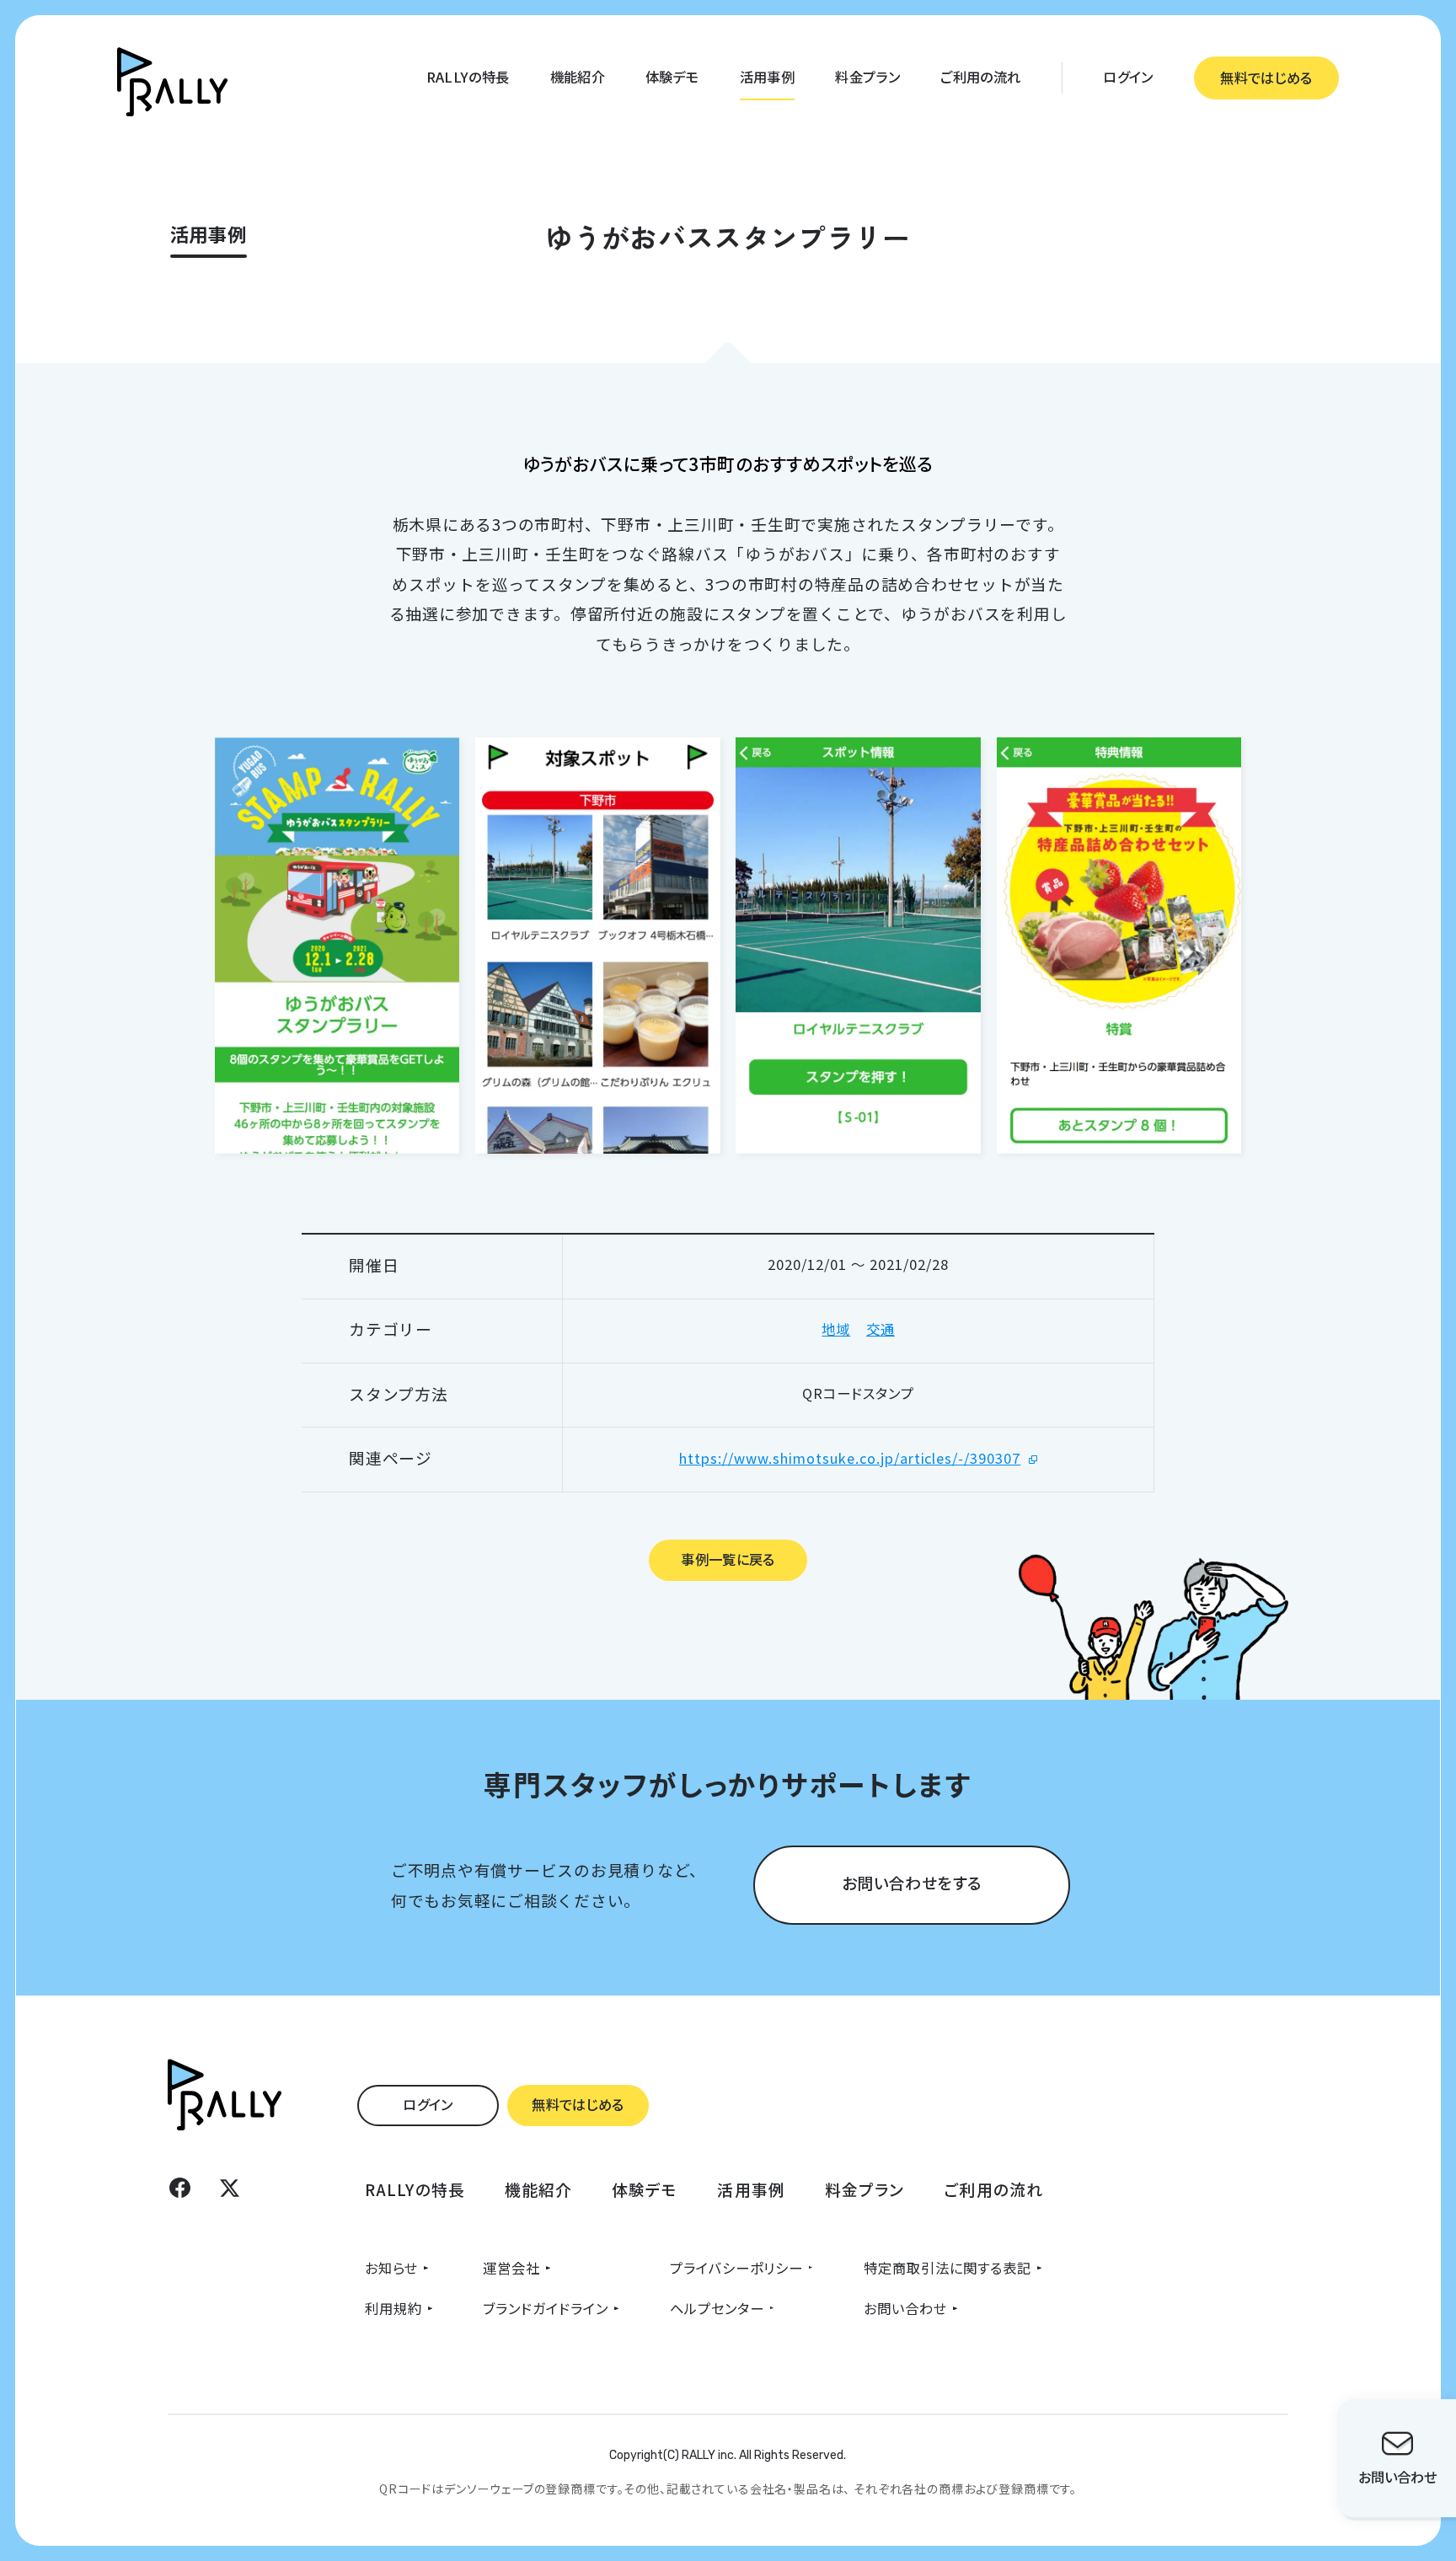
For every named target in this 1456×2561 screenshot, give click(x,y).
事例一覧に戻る (728, 1559)
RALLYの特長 (468, 77)
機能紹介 (578, 77)
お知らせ (391, 2268)
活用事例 (767, 77)
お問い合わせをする (912, 1882)
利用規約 (393, 2308)
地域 (836, 1329)
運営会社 (511, 2268)
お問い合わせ (905, 2308)
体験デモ (672, 77)
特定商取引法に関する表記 (947, 2268)
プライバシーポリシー (736, 2268)
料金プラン (867, 77)
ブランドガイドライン (546, 2308)
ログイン (1128, 77)
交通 (881, 1329)
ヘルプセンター (717, 2308)
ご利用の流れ (980, 77)
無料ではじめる (1266, 78)
